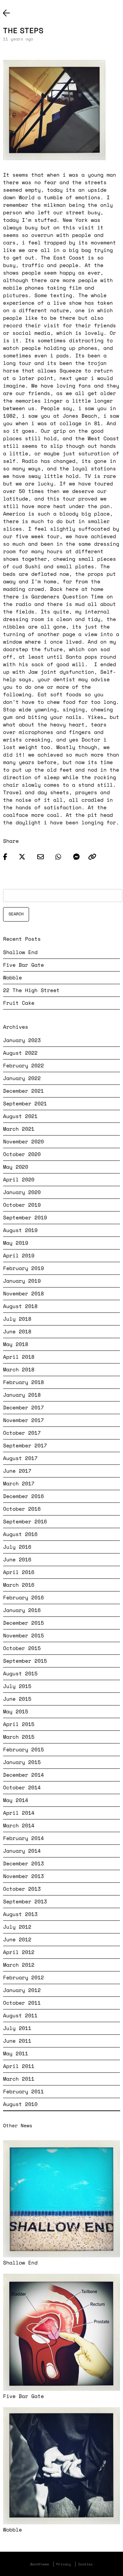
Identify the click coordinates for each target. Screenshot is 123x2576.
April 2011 (19, 2066)
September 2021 (25, 1104)
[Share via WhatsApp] (61, 855)
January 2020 (22, 1192)
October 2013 (22, 1889)
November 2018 (23, 1294)
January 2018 (22, 1395)
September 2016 (25, 1522)
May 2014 (16, 1800)
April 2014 (19, 1813)
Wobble (12, 978)
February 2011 (23, 2092)
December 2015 (23, 1623)
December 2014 (23, 1775)
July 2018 (17, 1319)
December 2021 (23, 1091)
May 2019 (16, 1243)
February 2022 (23, 1066)
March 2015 (19, 1737)
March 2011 (19, 2079)
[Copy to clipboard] (92, 855)
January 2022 (22, 1078)
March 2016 (19, 1585)
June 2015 (17, 1699)
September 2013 (25, 1902)
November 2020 (23, 1142)
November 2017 (23, 1420)
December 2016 (23, 1496)
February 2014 (23, 1838)
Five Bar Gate (23, 965)
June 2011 (17, 2041)
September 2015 (25, 1661)
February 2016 (23, 1598)
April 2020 (19, 1180)
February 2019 (23, 1268)
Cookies (86, 2564)
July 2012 (17, 1927)
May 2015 (16, 1712)
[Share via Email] (44, 855)
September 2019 (25, 1218)
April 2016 (19, 1572)
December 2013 (23, 1864)
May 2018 (16, 1344)
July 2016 (17, 1547)
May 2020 (16, 1167)
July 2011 (17, 2028)
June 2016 (17, 1560)
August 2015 (20, 1674)
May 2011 (16, 2054)
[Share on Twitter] (25, 855)
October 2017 (22, 1433)
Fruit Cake (19, 1003)
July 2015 (17, 1686)
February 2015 (23, 1750)
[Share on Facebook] (8, 855)
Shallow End (20, 952)
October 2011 (22, 2003)
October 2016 (22, 1509)
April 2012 (19, 1952)
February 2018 (23, 1382)
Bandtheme (39, 2564)
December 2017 (23, 1408)
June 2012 (17, 1940)
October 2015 (22, 1648)
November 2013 (23, 1876)
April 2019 (19, 1256)
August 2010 (20, 2104)
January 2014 (22, 1851)
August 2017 (20, 1458)
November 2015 (23, 1636)
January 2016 (22, 1610)
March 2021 (19, 1129)
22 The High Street (31, 990)
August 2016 (20, 1534)
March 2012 (19, 1965)
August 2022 (20, 1053)
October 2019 (22, 1205)
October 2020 (22, 1154)
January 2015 (22, 1762)
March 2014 (19, 1826)
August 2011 (20, 2016)
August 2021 (20, 1116)
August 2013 (20, 1914)
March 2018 (19, 1370)
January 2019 (22, 1281)
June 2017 (17, 1471)
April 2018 (19, 1357)
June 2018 (17, 1332)
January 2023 (22, 1040)
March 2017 (19, 1484)
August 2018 (20, 1306)
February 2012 (23, 1978)
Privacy (64, 2564)
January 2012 (22, 1990)
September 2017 (25, 1446)
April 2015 (19, 1724)
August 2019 (20, 1230)
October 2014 (22, 1788)
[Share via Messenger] (76, 855)
